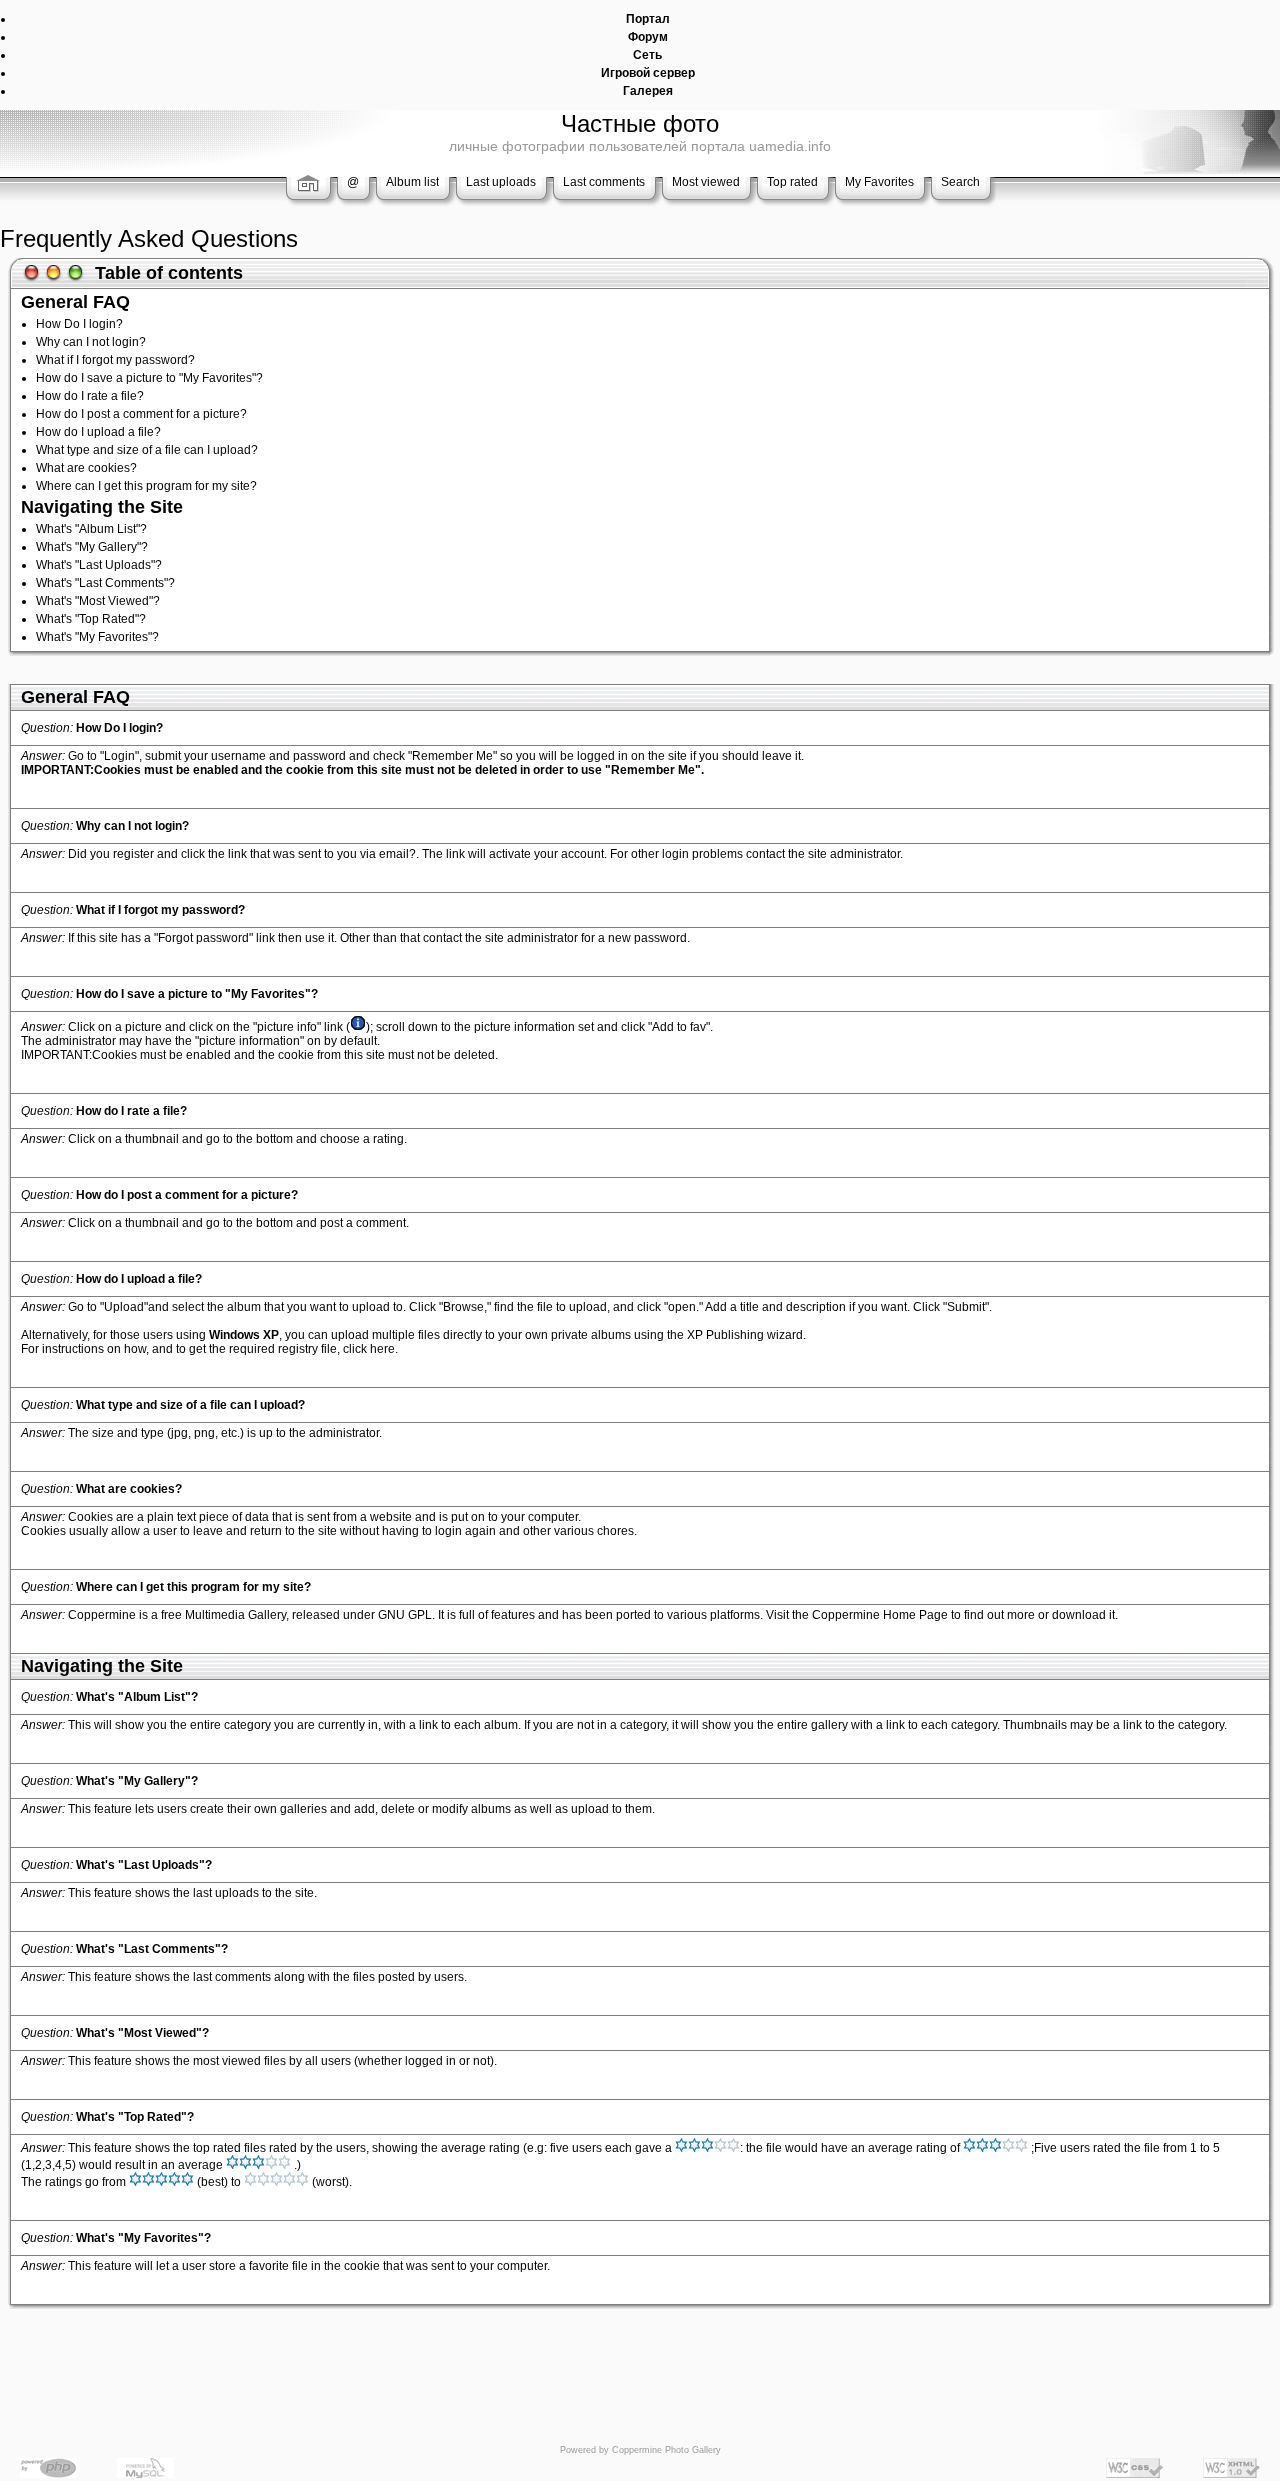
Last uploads (501, 182)
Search (960, 182)
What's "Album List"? (91, 529)
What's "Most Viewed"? (98, 601)
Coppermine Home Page (880, 1615)
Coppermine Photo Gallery (666, 2450)
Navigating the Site (102, 507)
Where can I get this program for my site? (146, 486)
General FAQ (75, 302)
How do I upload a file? (98, 432)
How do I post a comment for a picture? (141, 414)
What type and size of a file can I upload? (147, 450)
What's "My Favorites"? (97, 637)
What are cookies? (86, 468)
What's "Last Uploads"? (99, 565)
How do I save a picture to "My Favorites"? (149, 378)
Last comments (604, 182)
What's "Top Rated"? (91, 619)
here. (384, 1349)
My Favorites (879, 182)
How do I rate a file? (90, 396)
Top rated (792, 182)
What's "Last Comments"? (105, 583)
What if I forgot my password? (115, 360)
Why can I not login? (91, 342)
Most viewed (706, 182)
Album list (412, 182)
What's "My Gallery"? (92, 547)
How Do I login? (79, 324)
